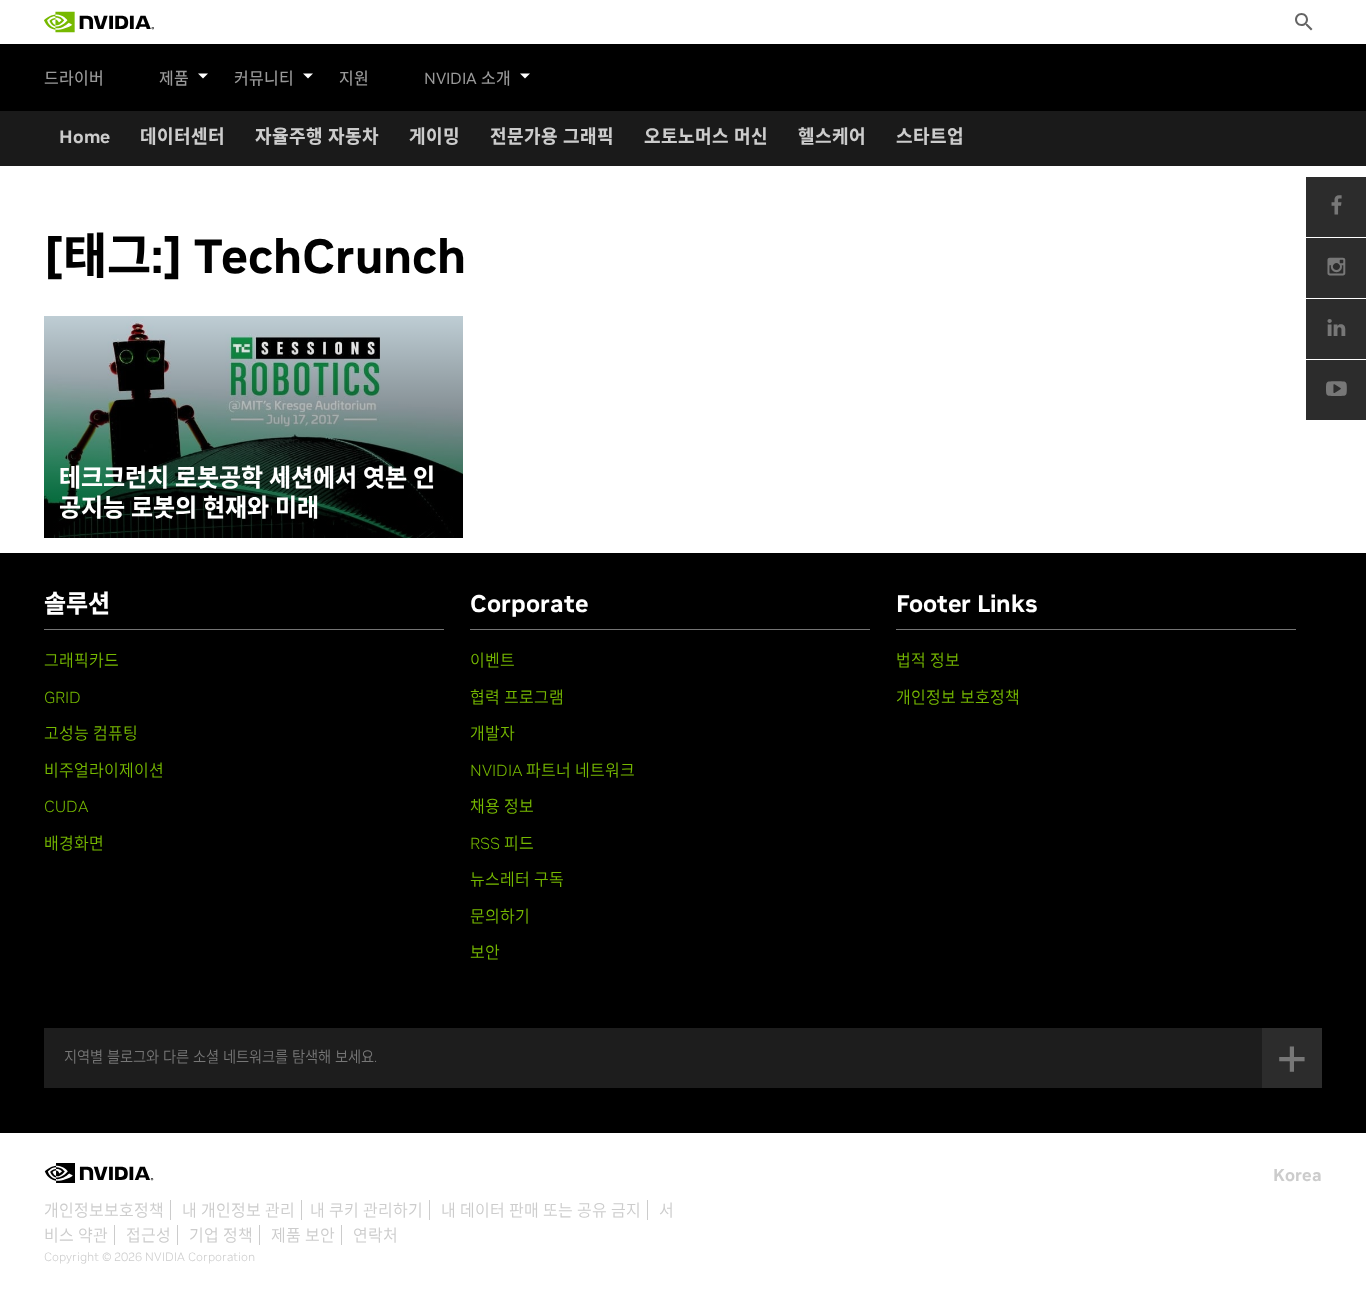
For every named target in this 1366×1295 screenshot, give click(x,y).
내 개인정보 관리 (238, 1210)
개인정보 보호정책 (958, 697)
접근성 (148, 1235)
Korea (1297, 1175)
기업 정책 (221, 1235)
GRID (62, 697)
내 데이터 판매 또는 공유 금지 (541, 1210)
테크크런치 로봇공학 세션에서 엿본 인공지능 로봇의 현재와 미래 (247, 493)
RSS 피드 (502, 843)
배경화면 (74, 843)
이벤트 (492, 660)
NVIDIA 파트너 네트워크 (552, 770)
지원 (354, 78)
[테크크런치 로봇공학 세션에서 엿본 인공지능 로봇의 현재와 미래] (253, 427)
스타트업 (930, 136)
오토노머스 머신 (706, 136)
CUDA (66, 806)
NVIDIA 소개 (467, 78)
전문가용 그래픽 (552, 136)
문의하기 (500, 916)
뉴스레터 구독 (517, 879)
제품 (174, 78)
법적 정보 (928, 660)
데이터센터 (182, 136)
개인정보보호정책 (104, 1210)
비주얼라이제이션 (104, 770)
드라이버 (74, 78)
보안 (485, 952)
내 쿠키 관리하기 (366, 1210)
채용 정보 (502, 806)
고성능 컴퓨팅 (91, 733)
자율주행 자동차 (317, 136)
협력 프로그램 (517, 697)
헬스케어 (832, 136)
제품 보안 (303, 1235)
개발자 (492, 733)
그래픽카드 (81, 660)
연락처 (375, 1235)
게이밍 (434, 136)
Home (84, 136)
